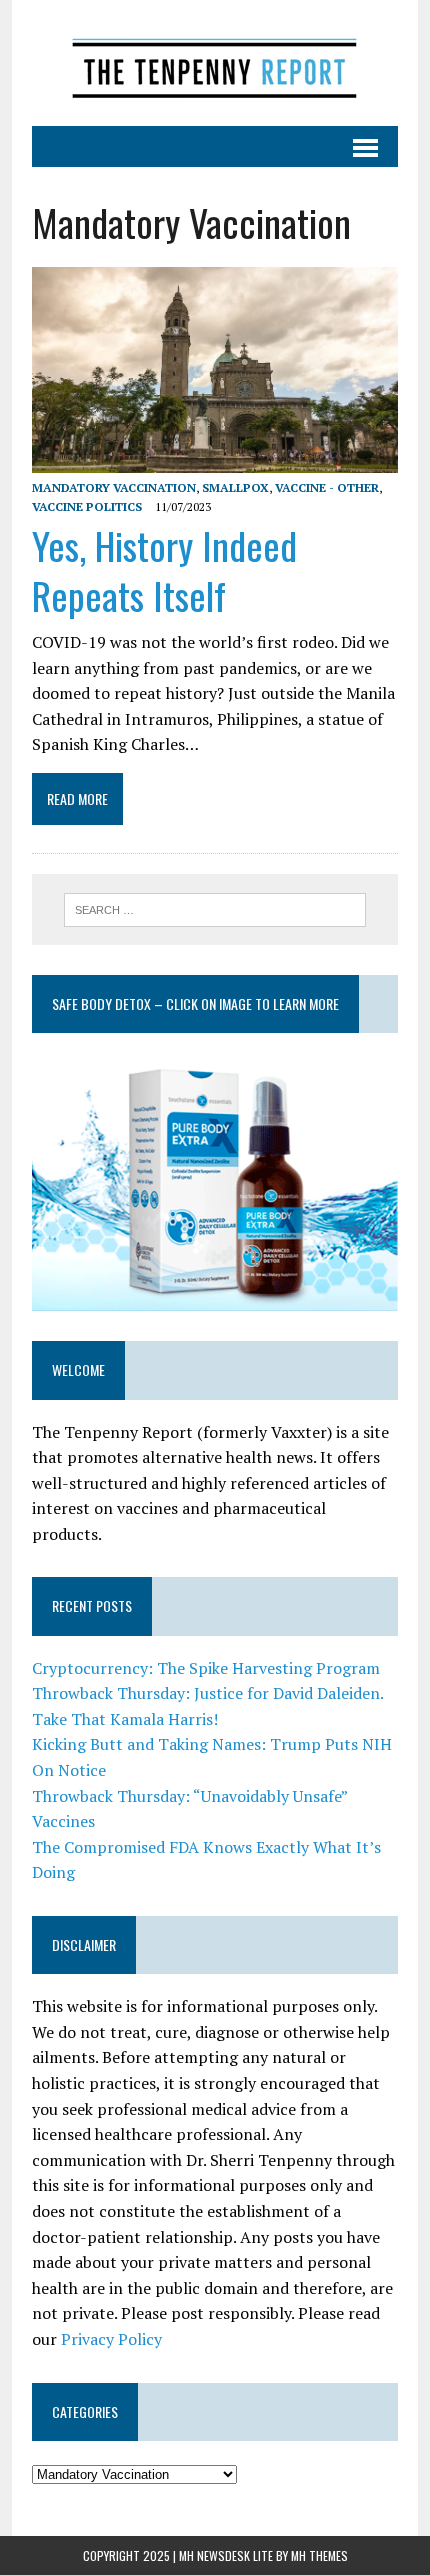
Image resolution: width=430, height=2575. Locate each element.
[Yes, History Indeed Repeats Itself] (215, 459)
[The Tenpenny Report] (215, 63)
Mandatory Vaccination (114, 487)
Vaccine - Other (327, 487)
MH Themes (319, 2555)
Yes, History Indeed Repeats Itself (164, 569)
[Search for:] (215, 908)
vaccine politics (87, 506)
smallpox (235, 487)
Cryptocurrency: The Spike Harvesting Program (206, 1668)
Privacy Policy (111, 2339)
